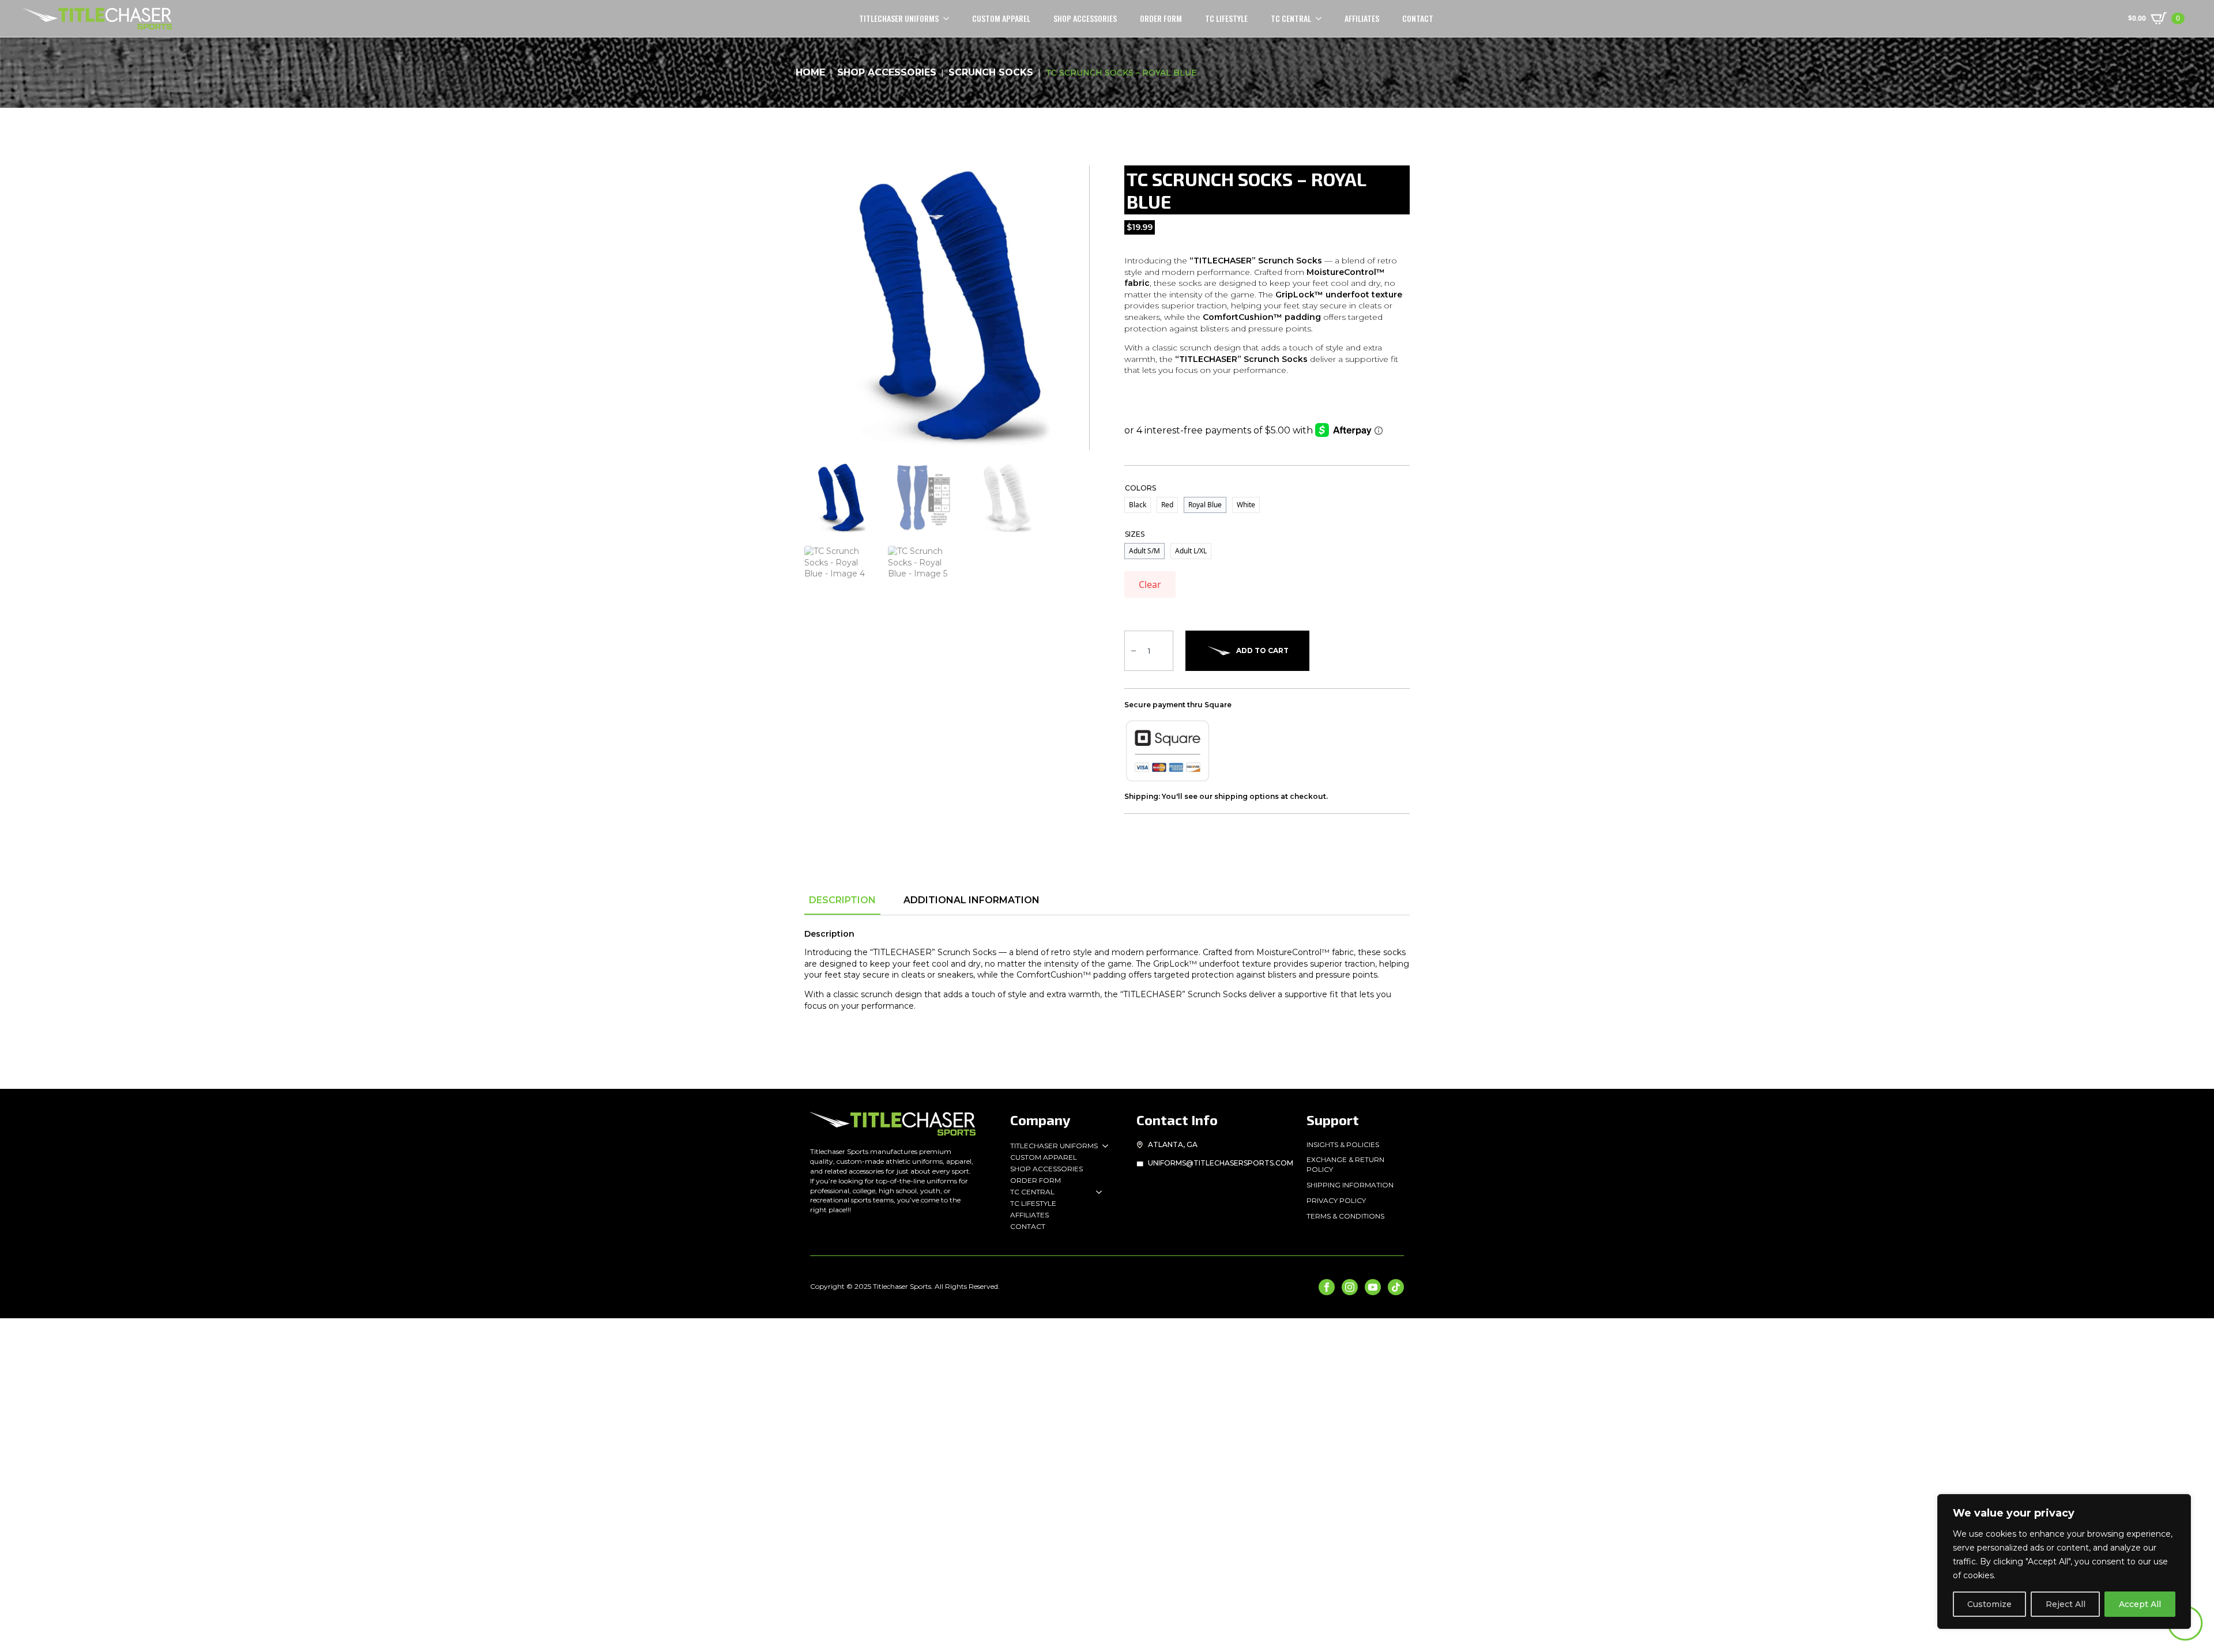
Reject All (2066, 1604)
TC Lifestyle (1226, 18)
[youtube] (1373, 1287)
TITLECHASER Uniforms (899, 18)
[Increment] (1164, 651)
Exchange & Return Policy (1345, 1164)
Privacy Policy (1336, 1200)
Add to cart (1262, 650)
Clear (1150, 584)
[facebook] (1327, 1287)
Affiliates (1362, 18)
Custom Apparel (1001, 18)
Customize (1989, 1604)
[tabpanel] (1107, 980)
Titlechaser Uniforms (1054, 1146)
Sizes (1135, 534)
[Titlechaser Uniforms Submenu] (1103, 1146)
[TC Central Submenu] (1322, 18)
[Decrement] (1134, 651)
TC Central (1291, 18)
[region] (2064, 1562)
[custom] (1396, 1287)
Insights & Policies (1343, 1144)
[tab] (842, 900)
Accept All (2140, 1604)
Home (810, 72)
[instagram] (1350, 1287)
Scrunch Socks (991, 72)
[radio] (1138, 505)
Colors (1140, 488)
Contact (1418, 18)
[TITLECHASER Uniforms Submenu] (950, 18)
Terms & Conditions (1345, 1216)
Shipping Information (1350, 1185)
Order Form (1161, 18)
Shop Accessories (1085, 18)
